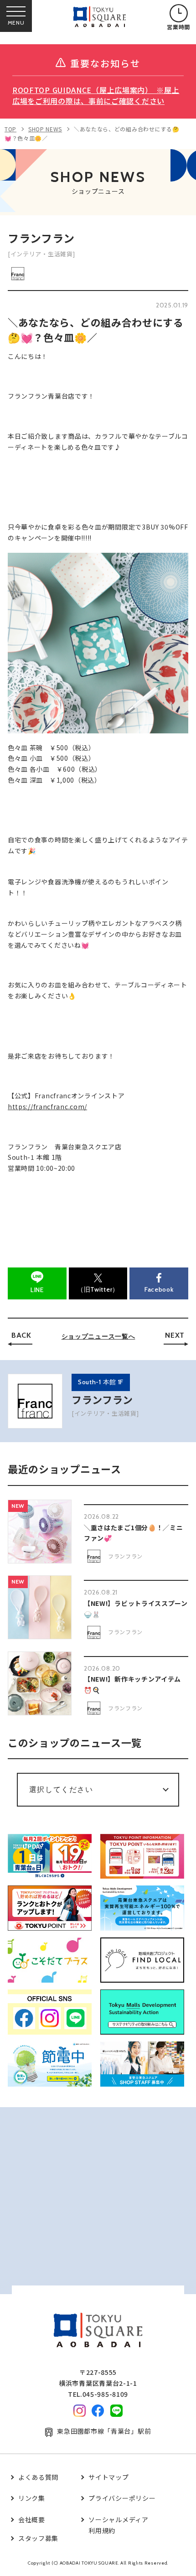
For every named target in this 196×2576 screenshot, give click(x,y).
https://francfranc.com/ (47, 1106)
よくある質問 (38, 2477)
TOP (10, 129)
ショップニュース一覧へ (98, 1336)
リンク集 (32, 2498)
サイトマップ (108, 2477)
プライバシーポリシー (122, 2498)
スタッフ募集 (38, 2538)
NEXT (175, 1335)
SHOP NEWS (45, 129)
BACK (21, 1335)
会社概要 (32, 2519)
